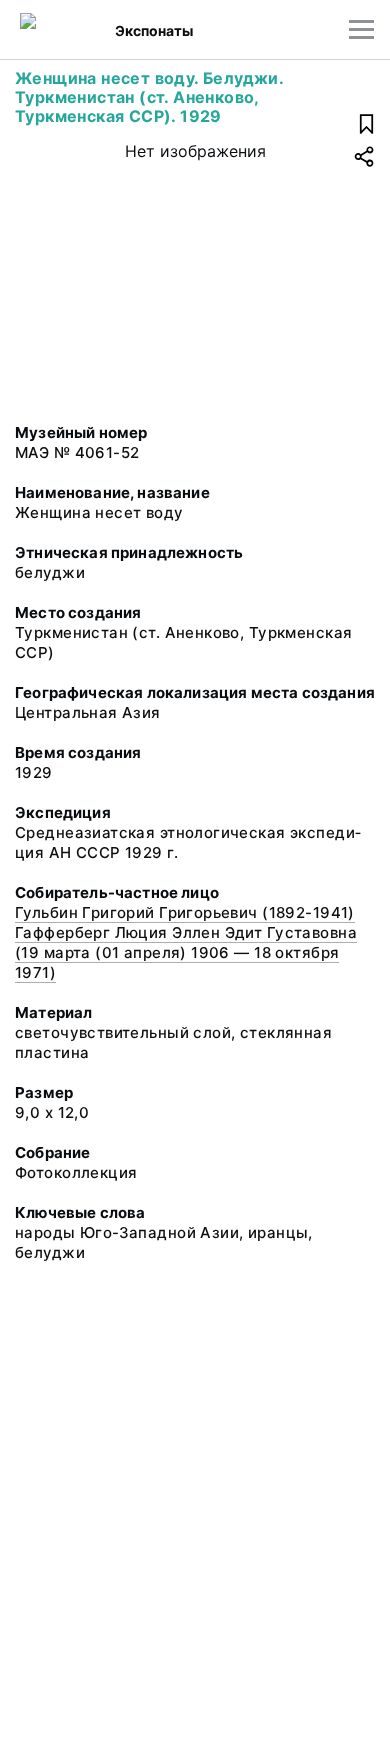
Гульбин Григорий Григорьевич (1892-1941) (185, 912)
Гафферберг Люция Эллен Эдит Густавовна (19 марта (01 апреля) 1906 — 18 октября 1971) (186, 952)
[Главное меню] (361, 29)
